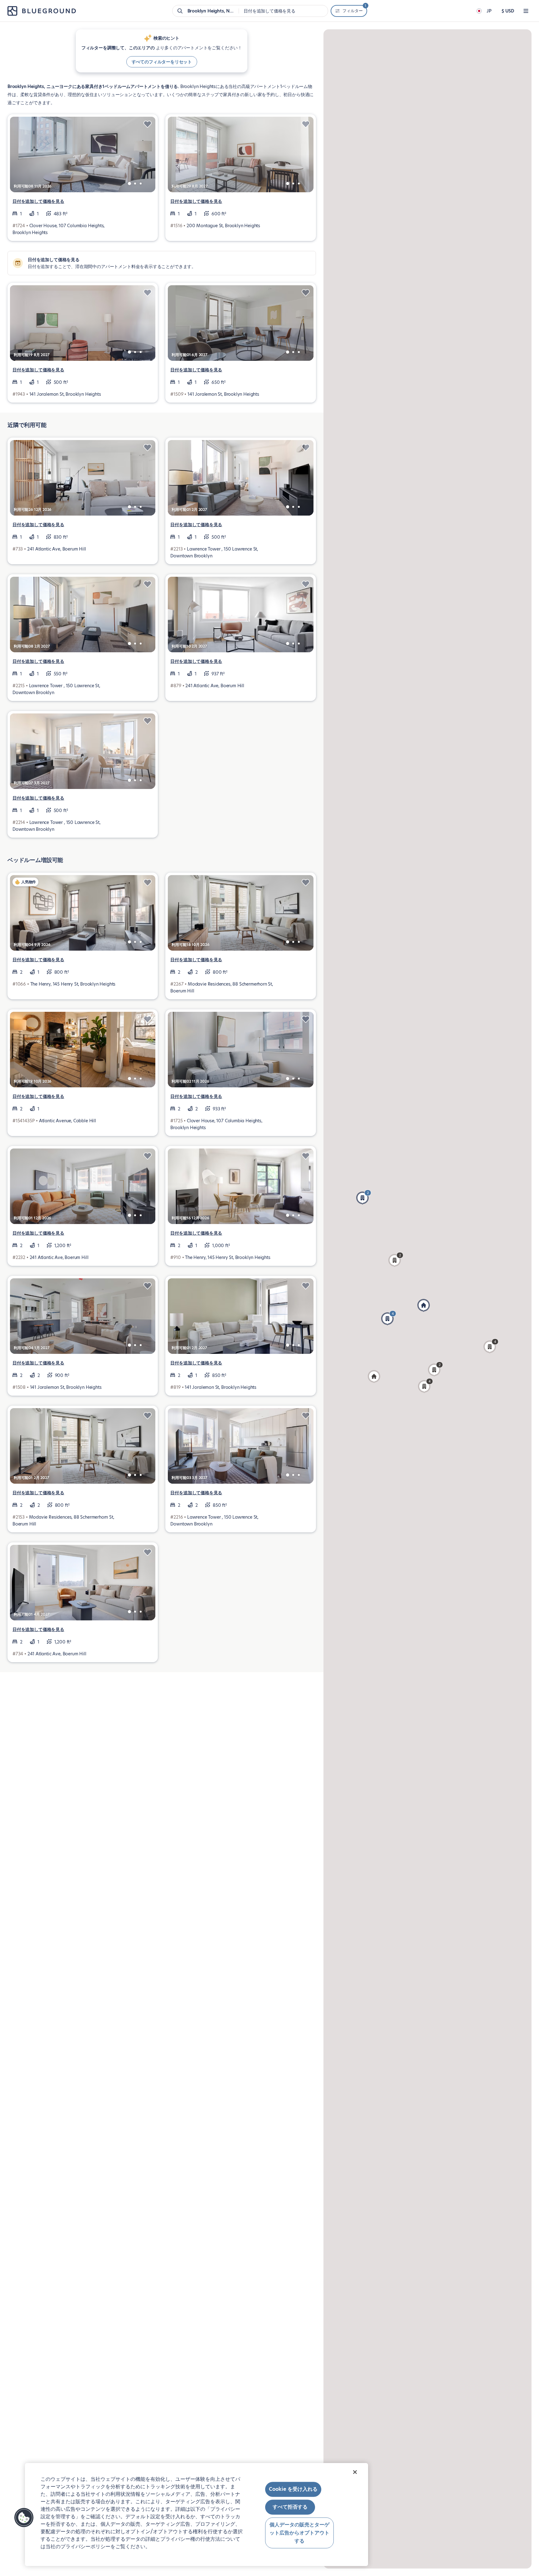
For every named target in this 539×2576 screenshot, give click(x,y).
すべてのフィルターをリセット (162, 62)
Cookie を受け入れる (293, 2489)
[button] (425, 1386)
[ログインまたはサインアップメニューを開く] (526, 11)
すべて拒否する (290, 2507)
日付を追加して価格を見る (38, 201)
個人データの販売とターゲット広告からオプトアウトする (299, 2533)
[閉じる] (355, 2472)
